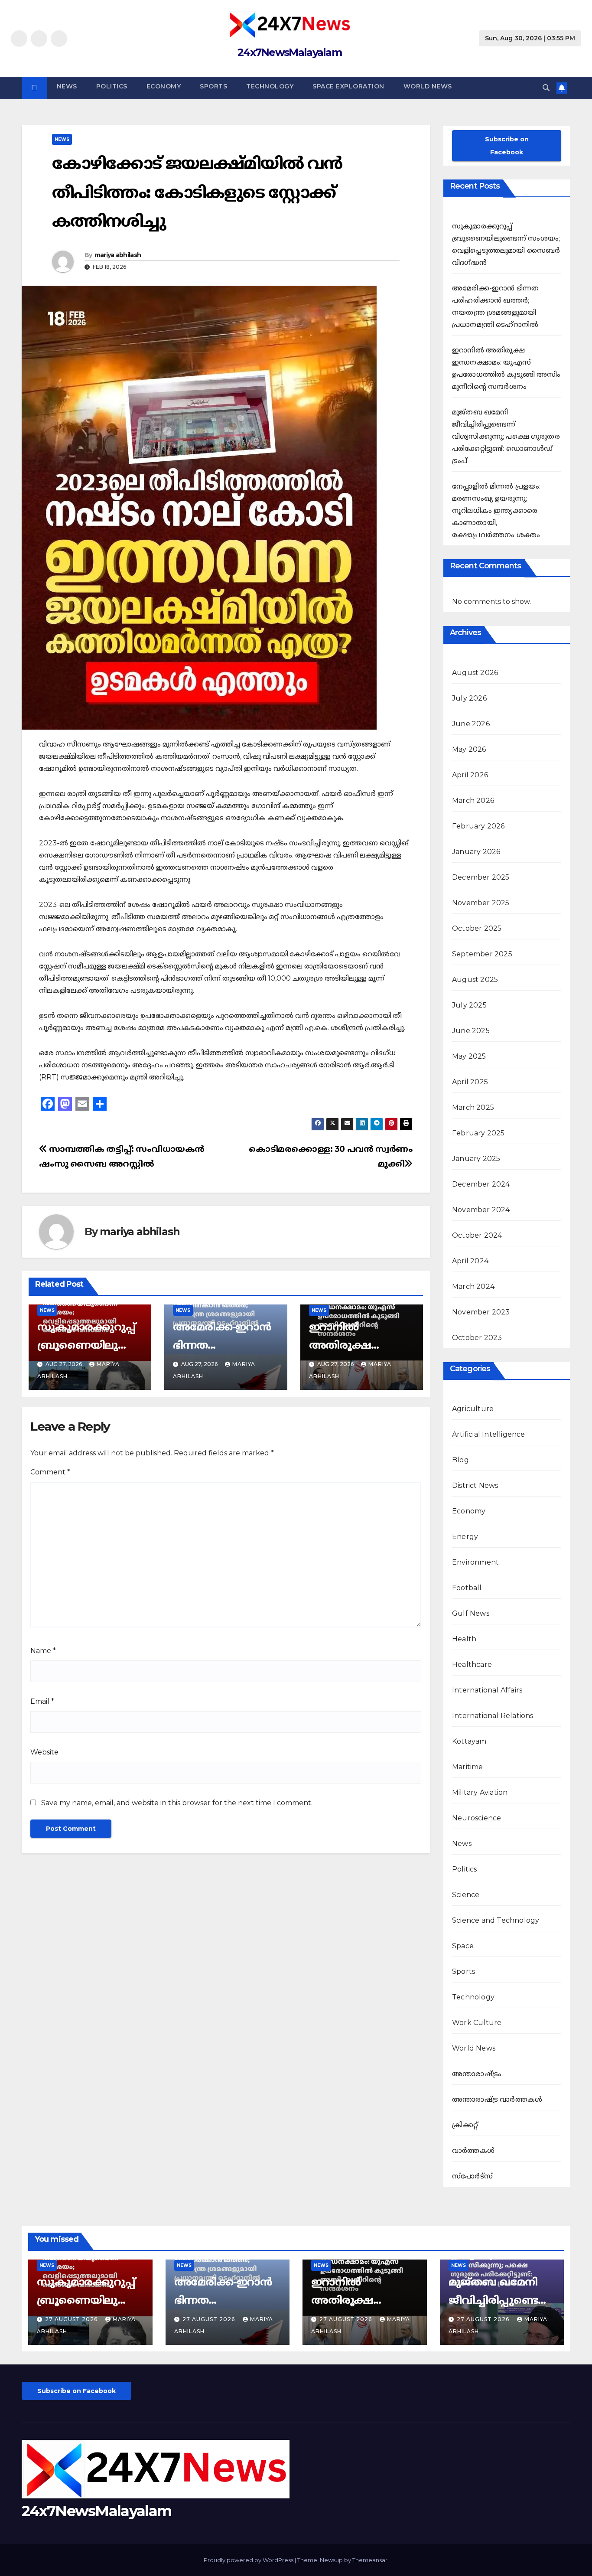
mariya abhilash (118, 255)
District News (475, 1485)
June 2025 (471, 1031)
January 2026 (476, 852)
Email (42, 1701)
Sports (213, 86)
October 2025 (477, 928)
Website (44, 1752)
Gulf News (471, 1613)
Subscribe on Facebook (507, 146)
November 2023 (481, 1312)
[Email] (82, 1104)
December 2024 (481, 1184)
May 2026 (469, 749)
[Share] (100, 1104)
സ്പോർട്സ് (472, 2176)
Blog (460, 1460)
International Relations (493, 1716)
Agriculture (473, 1409)
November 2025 (481, 903)
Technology (270, 86)
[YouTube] (59, 39)
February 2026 (478, 826)
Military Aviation (480, 1792)
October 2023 (477, 1338)
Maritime (468, 1767)
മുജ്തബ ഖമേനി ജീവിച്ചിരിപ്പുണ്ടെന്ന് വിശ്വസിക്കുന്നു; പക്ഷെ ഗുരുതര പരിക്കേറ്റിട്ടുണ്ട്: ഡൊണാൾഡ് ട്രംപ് (506, 436)
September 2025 (482, 954)
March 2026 (473, 801)
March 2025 (473, 1107)
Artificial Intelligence (489, 1434)
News (67, 86)
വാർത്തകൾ (473, 2150)
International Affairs (487, 1690)
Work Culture (477, 2023)
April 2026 (470, 775)
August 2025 (475, 980)
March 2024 (473, 1286)
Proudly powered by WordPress (249, 2560)
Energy (465, 1537)
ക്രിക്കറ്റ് (465, 2125)
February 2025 (478, 1133)
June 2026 (471, 724)
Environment (475, 1562)
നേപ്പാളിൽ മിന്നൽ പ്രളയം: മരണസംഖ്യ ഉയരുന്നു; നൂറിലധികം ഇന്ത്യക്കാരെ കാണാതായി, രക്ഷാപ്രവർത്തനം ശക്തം (496, 510)
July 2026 (469, 698)
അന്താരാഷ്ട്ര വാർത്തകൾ (497, 2099)
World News (428, 86)
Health (464, 1639)
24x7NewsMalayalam (289, 52)
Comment (50, 1472)
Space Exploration (348, 86)
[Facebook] (19, 39)
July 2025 (469, 1005)
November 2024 (481, 1210)
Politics (112, 86)
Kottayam (469, 1741)
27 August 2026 (72, 2319)
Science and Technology (496, 1920)
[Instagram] (39, 39)
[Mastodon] (65, 1104)
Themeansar (370, 2560)
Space (463, 1946)
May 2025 (469, 1056)
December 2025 (481, 877)
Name (43, 1651)
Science (466, 1895)
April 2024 (470, 1261)
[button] (546, 88)
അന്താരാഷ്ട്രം (477, 2074)
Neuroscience (477, 1818)
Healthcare (472, 1665)
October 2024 (477, 1235)
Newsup (331, 2560)
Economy (164, 86)
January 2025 (476, 1159)
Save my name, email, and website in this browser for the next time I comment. (177, 1803)
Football (467, 1588)
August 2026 (475, 673)
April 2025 (470, 1082)
